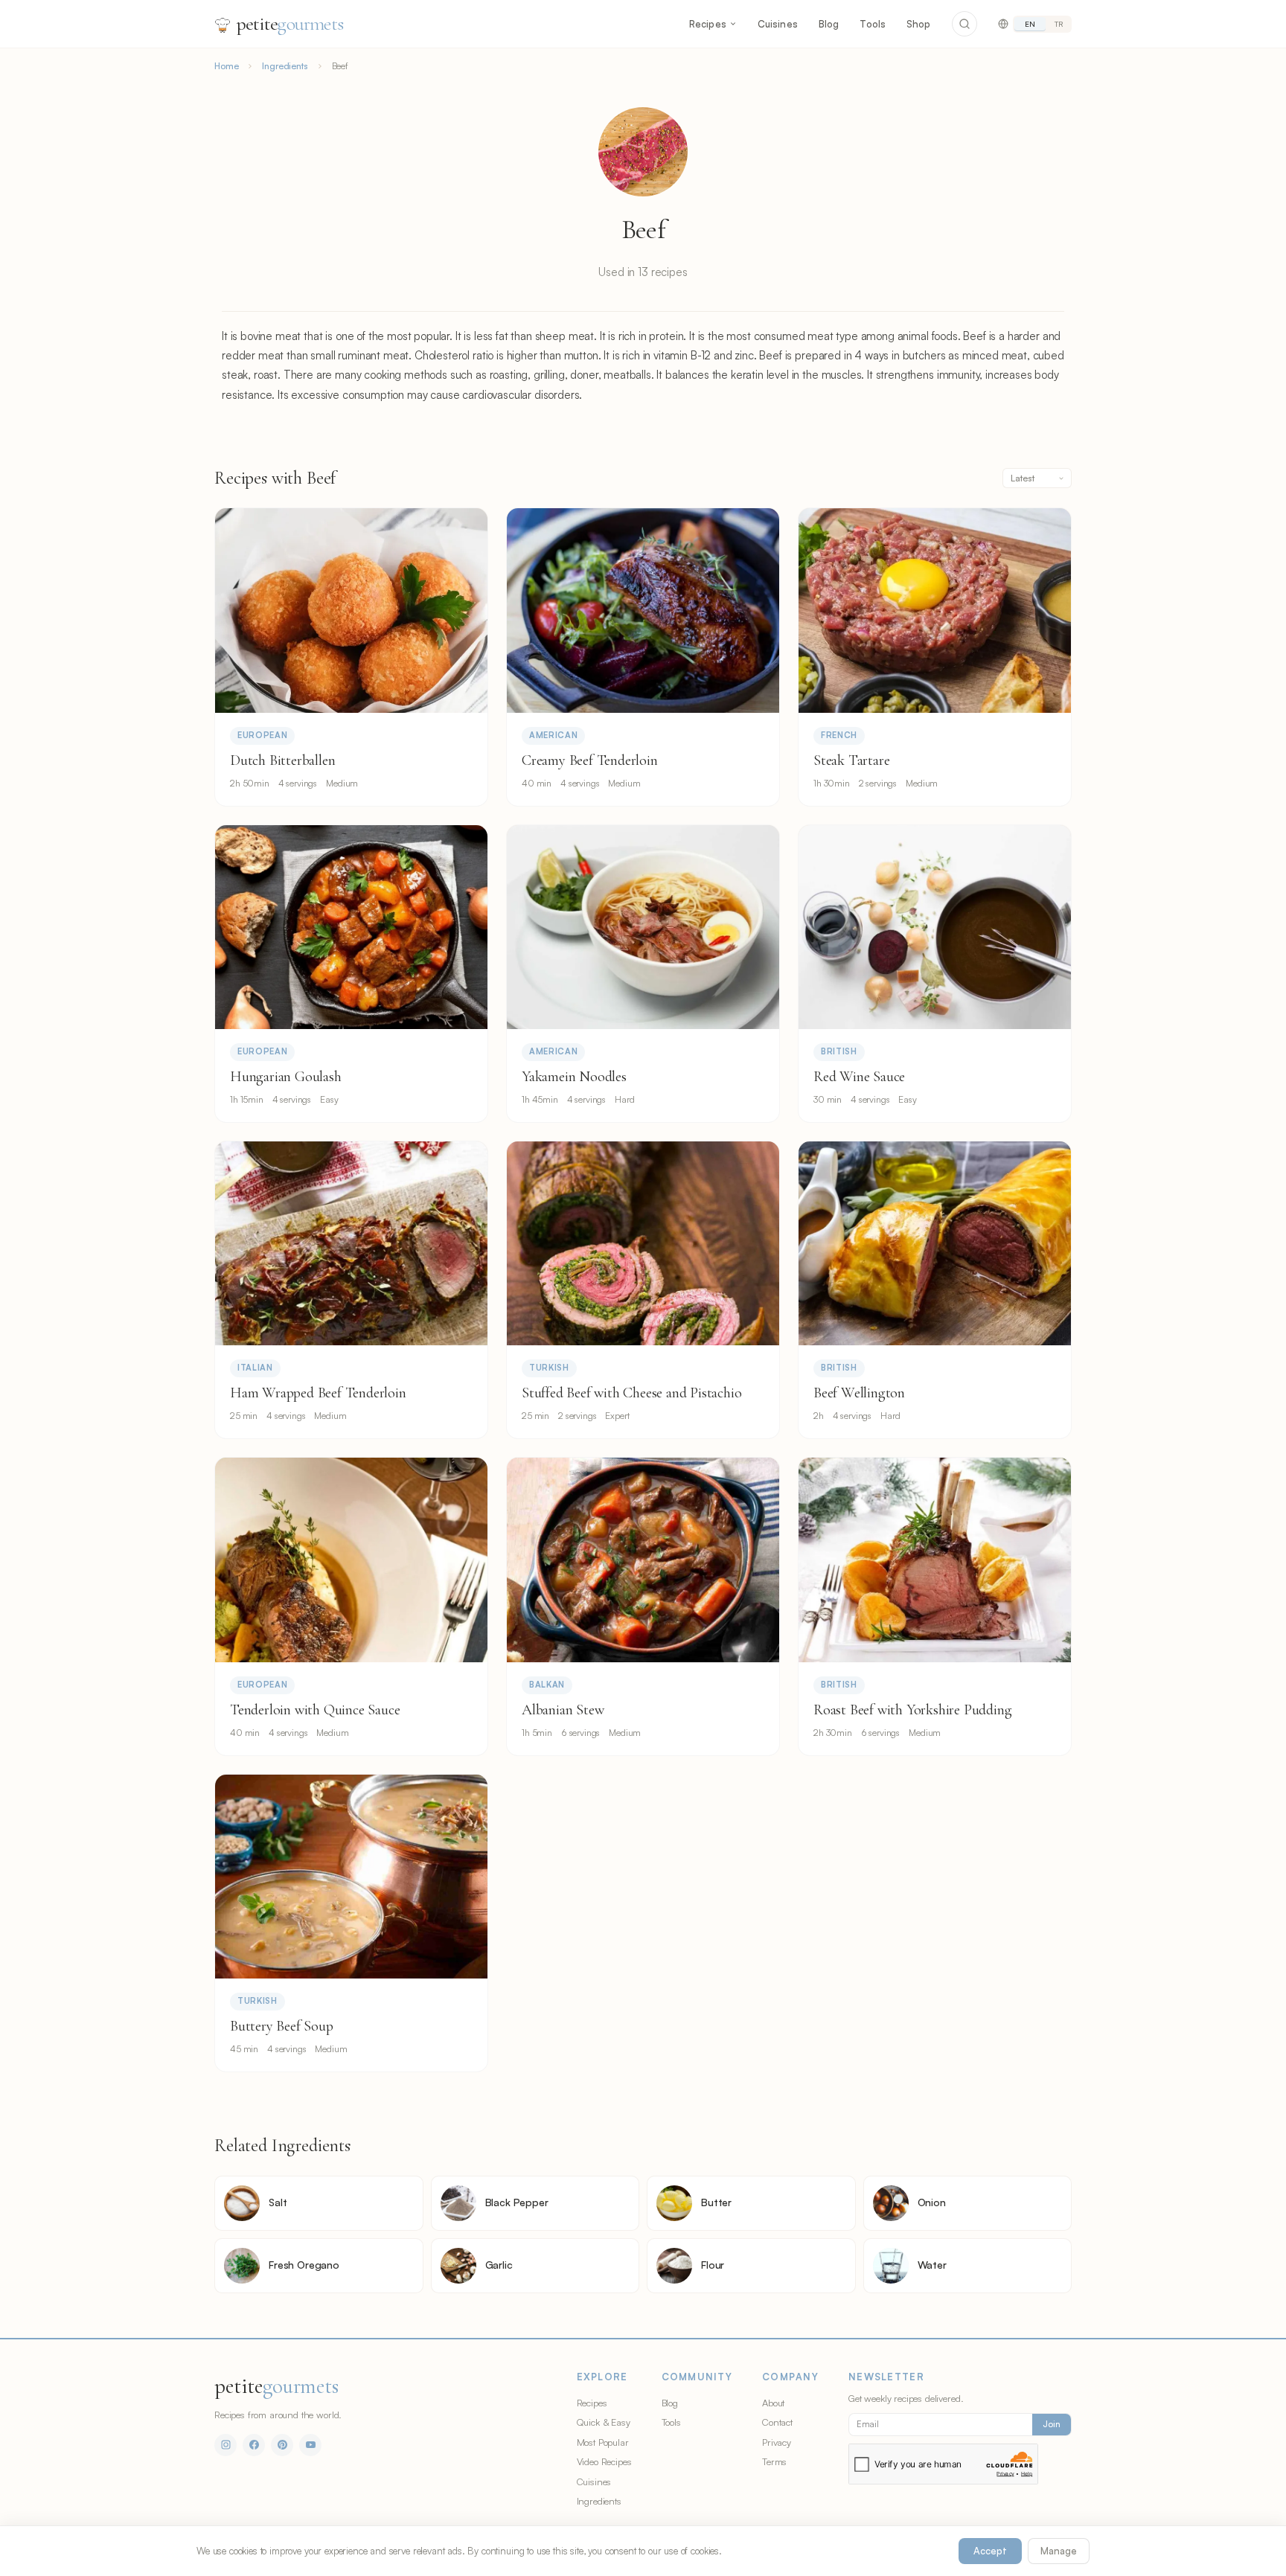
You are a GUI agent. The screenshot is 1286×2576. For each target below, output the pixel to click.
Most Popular (603, 2442)
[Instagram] (225, 2445)
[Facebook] (254, 2445)
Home (226, 66)
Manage (1059, 2551)
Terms (774, 2461)
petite (290, 23)
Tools (873, 24)
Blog (829, 24)
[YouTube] (310, 2445)
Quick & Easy (604, 2422)
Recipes (708, 24)
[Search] (964, 24)
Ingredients (285, 66)
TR (1059, 24)
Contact (777, 2422)
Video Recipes (604, 2461)
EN (1030, 24)
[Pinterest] (282, 2445)
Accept (990, 2551)
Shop (919, 24)
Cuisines (778, 24)
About (773, 2403)
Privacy (777, 2442)
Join (1052, 2424)
